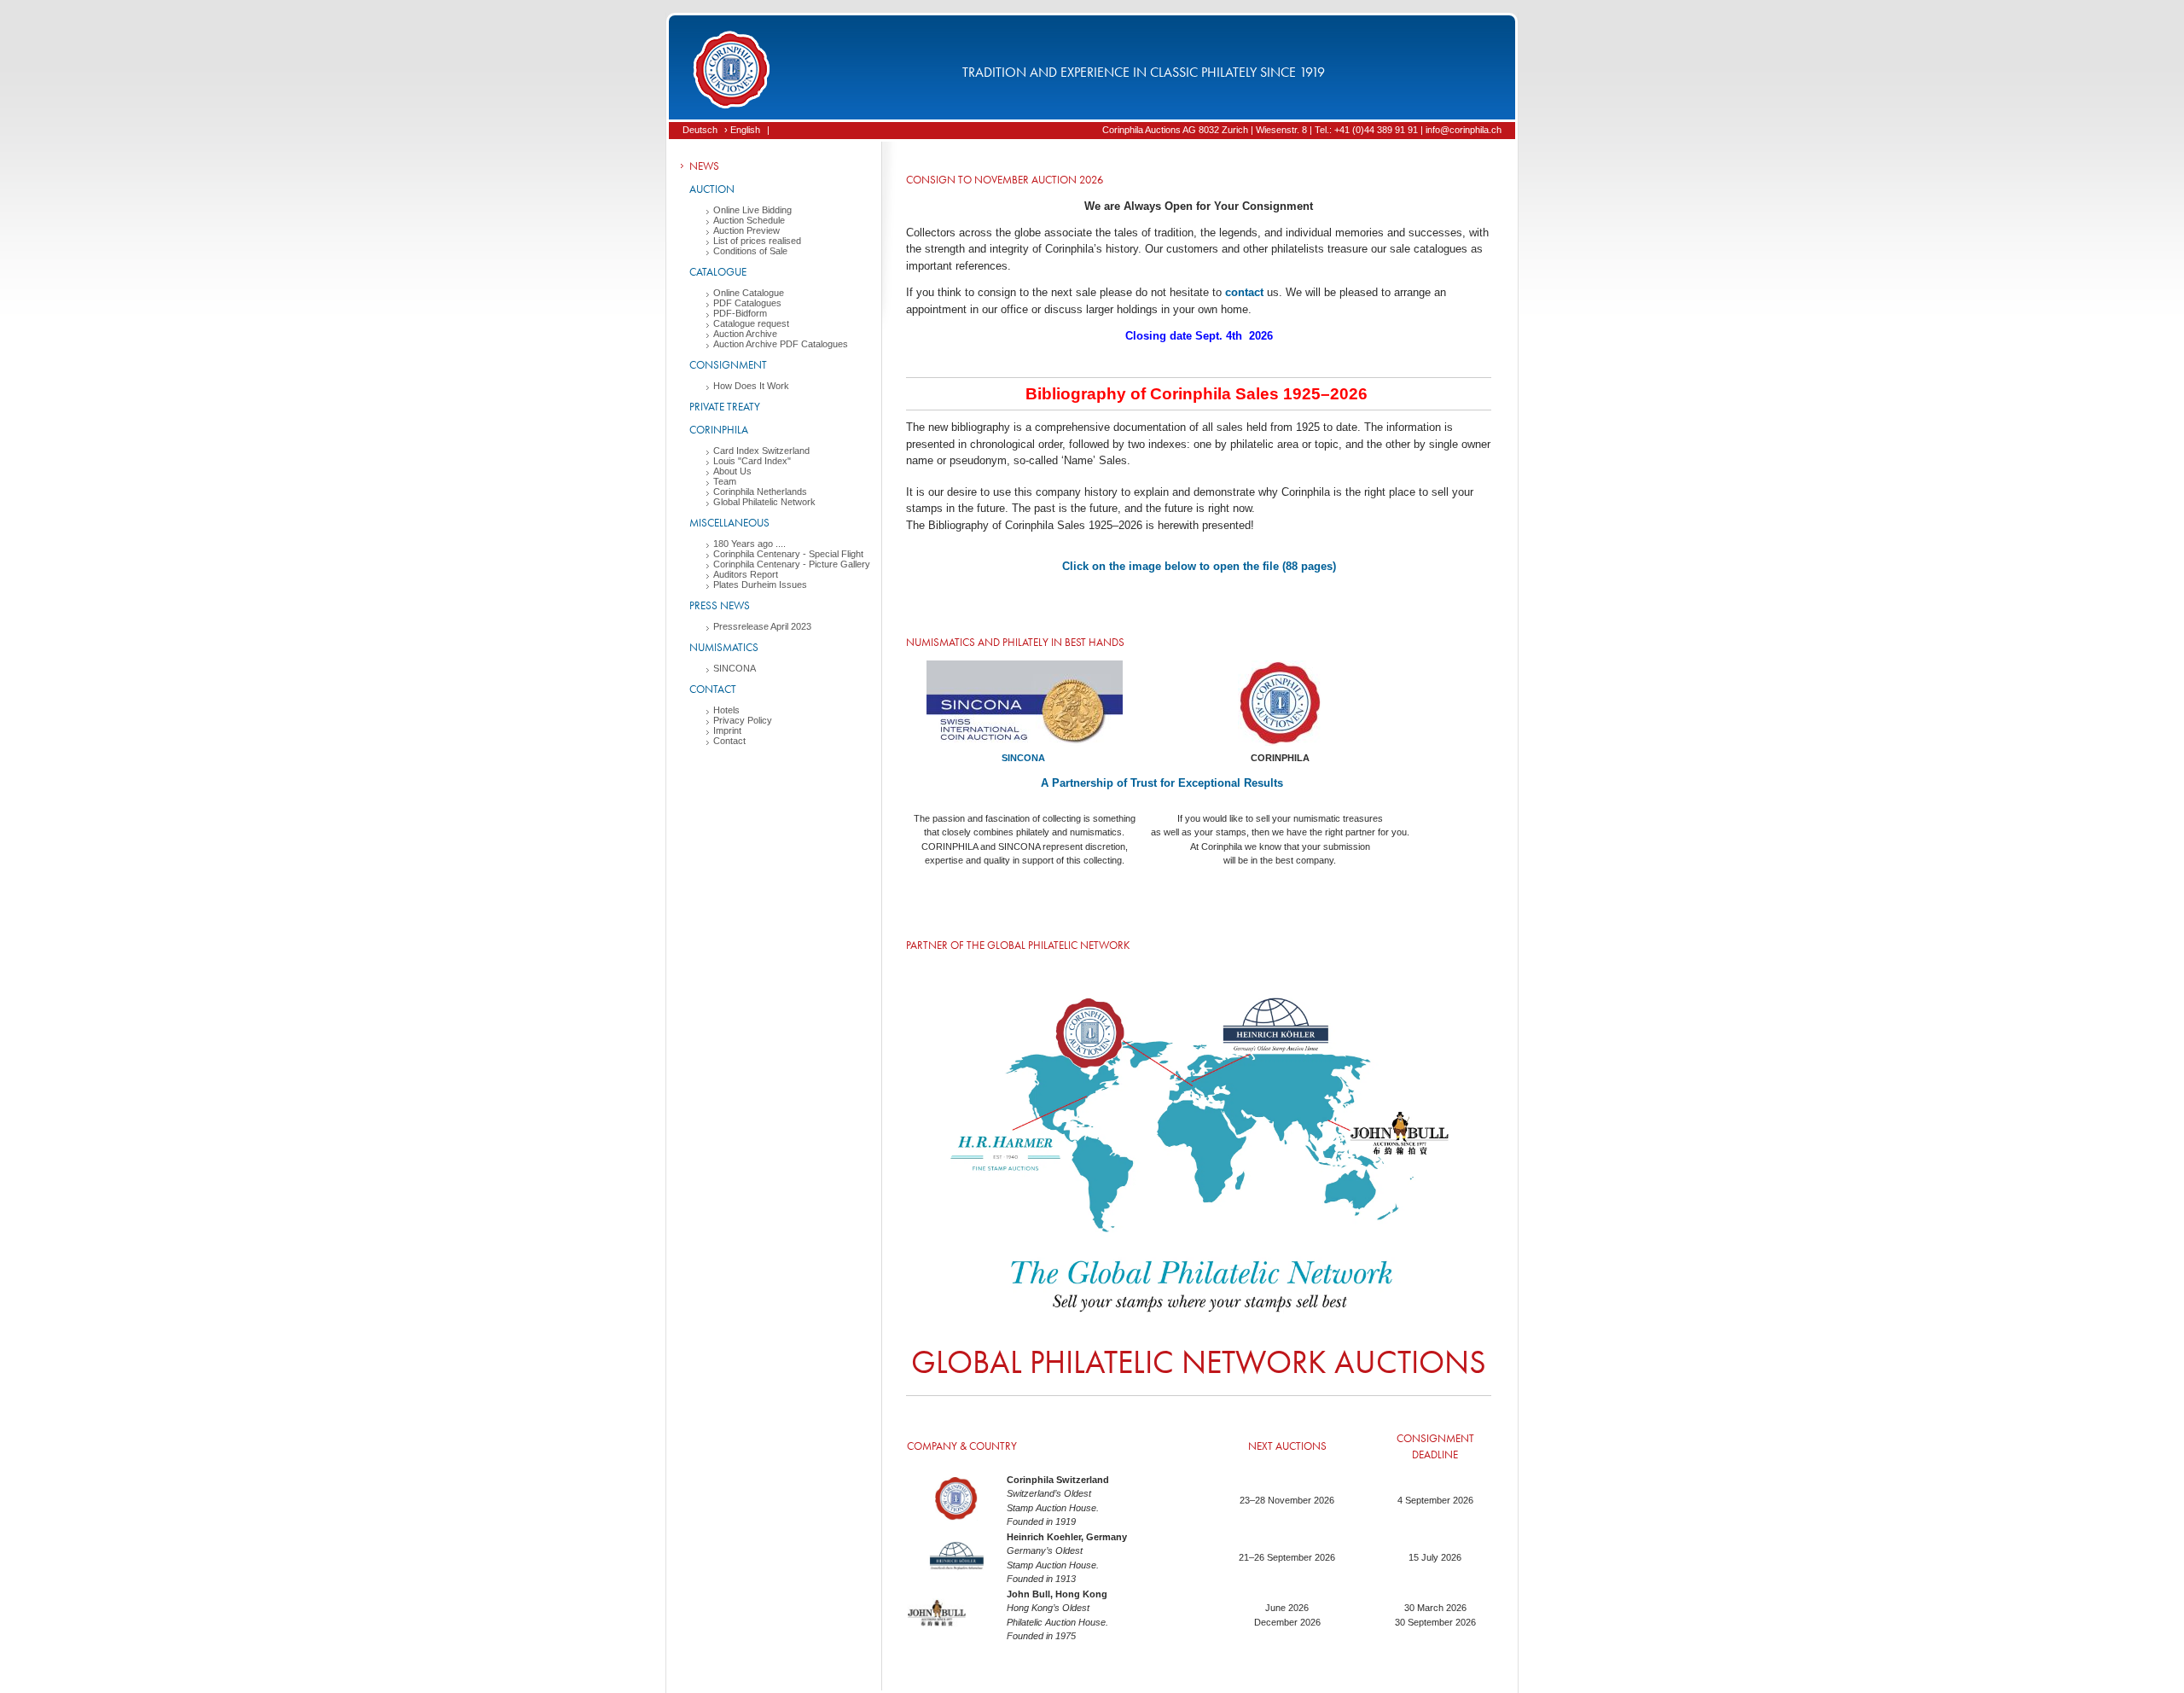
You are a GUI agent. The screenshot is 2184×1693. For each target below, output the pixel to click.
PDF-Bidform (740, 313)
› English (742, 130)
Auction (712, 189)
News (704, 166)
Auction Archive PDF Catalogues (781, 344)
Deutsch (700, 130)
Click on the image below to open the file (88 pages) (1199, 566)
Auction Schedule (749, 220)
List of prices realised (757, 241)
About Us (732, 471)
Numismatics (724, 647)
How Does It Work (751, 386)
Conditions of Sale (750, 251)
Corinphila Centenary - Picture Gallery (792, 564)
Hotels (726, 710)
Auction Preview (746, 230)
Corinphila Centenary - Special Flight (788, 554)
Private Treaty (725, 407)
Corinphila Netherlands (760, 492)
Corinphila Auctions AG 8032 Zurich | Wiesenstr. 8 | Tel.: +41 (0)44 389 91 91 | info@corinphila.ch (1302, 130)
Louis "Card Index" (752, 461)
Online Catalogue (749, 293)
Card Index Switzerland (761, 451)
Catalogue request (751, 323)
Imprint (727, 730)
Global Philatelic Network (764, 502)
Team (725, 481)
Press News (720, 605)
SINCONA (735, 668)
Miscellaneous (729, 523)
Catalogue (718, 272)
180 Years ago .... (749, 544)
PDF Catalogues (747, 303)
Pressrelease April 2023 (762, 626)
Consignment (728, 365)
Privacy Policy (743, 720)
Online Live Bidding (752, 210)
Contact (713, 689)
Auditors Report (746, 574)
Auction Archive (745, 334)
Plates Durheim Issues (760, 585)
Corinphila (719, 430)
